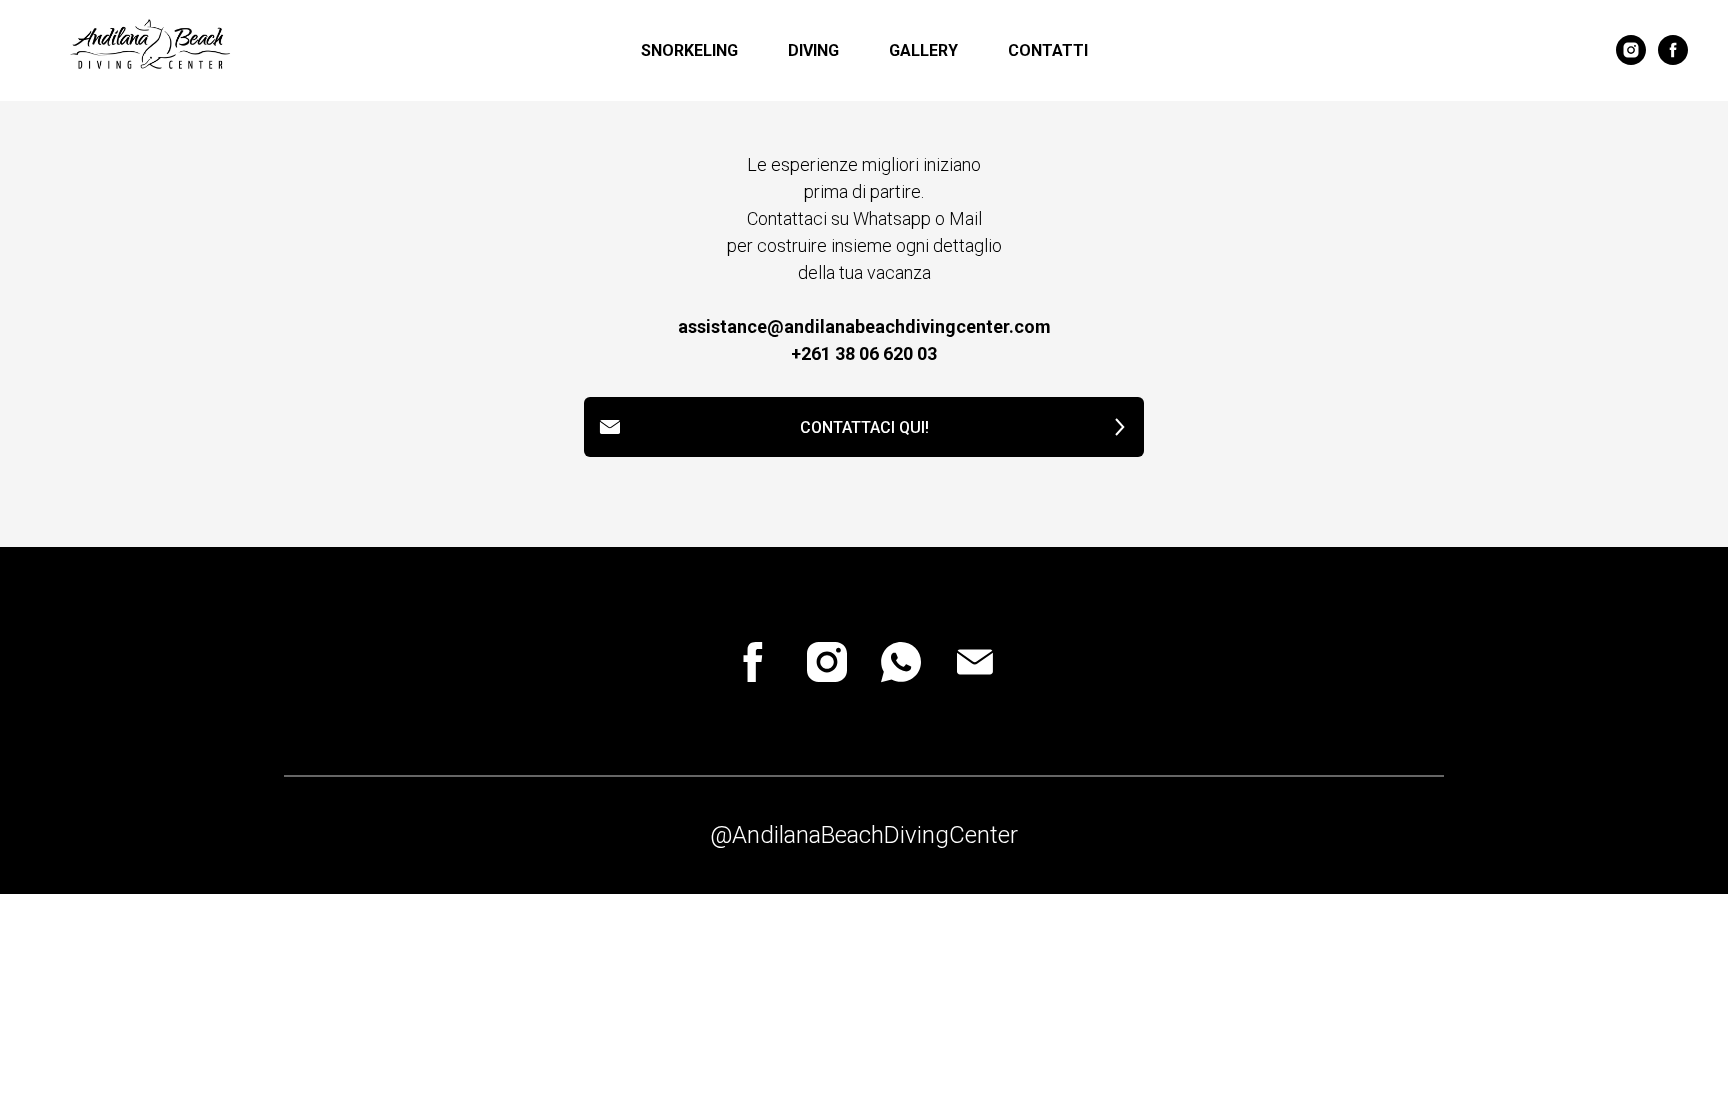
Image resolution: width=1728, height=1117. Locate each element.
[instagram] (1631, 50)
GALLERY (923, 50)
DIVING (813, 50)
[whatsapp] (901, 662)
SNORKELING (689, 50)
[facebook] (1673, 50)
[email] (975, 662)
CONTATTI (1048, 50)
